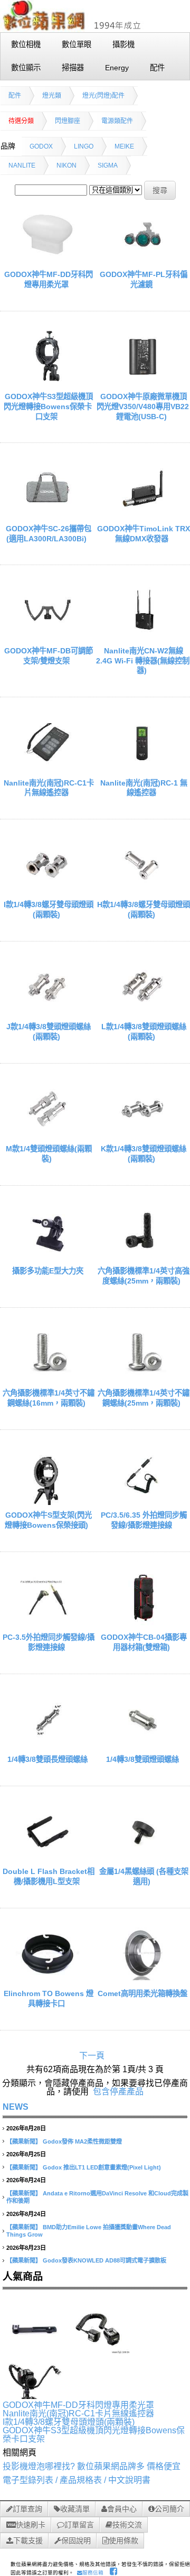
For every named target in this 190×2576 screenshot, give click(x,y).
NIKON (66, 165)
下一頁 (92, 2056)
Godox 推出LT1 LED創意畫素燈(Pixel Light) (102, 2167)
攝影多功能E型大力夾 (48, 1271)
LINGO (84, 146)
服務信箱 (93, 2573)
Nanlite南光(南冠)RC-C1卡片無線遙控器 (78, 2413)
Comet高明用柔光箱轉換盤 (142, 1993)
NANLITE (22, 165)
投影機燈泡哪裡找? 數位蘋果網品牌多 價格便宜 (92, 2466)
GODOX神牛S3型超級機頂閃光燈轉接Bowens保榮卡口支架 (48, 406)
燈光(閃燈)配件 (103, 96)
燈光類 (52, 96)
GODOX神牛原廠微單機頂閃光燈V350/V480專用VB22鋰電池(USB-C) (143, 406)
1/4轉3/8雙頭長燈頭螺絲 (47, 1759)
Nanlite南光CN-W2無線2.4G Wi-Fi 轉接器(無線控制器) (143, 661)
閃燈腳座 (68, 121)
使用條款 (123, 2541)
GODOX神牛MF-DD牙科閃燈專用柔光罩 (78, 2405)
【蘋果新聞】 (24, 2141)
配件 (15, 96)
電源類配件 (117, 121)
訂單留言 (79, 2525)
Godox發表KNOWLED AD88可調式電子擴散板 (104, 2260)
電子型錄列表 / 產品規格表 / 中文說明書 (77, 2480)
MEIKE (124, 146)
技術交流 (127, 2525)
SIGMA (108, 165)
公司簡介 (169, 2509)
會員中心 (122, 2509)
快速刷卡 (31, 2525)
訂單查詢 (27, 2509)
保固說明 (76, 2541)
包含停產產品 (118, 2092)
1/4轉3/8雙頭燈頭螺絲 (142, 1759)
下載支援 (28, 2541)
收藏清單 (75, 2509)
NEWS (16, 2107)
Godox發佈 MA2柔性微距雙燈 (82, 2141)
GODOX (41, 146)
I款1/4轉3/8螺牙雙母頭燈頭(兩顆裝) (69, 2422)
